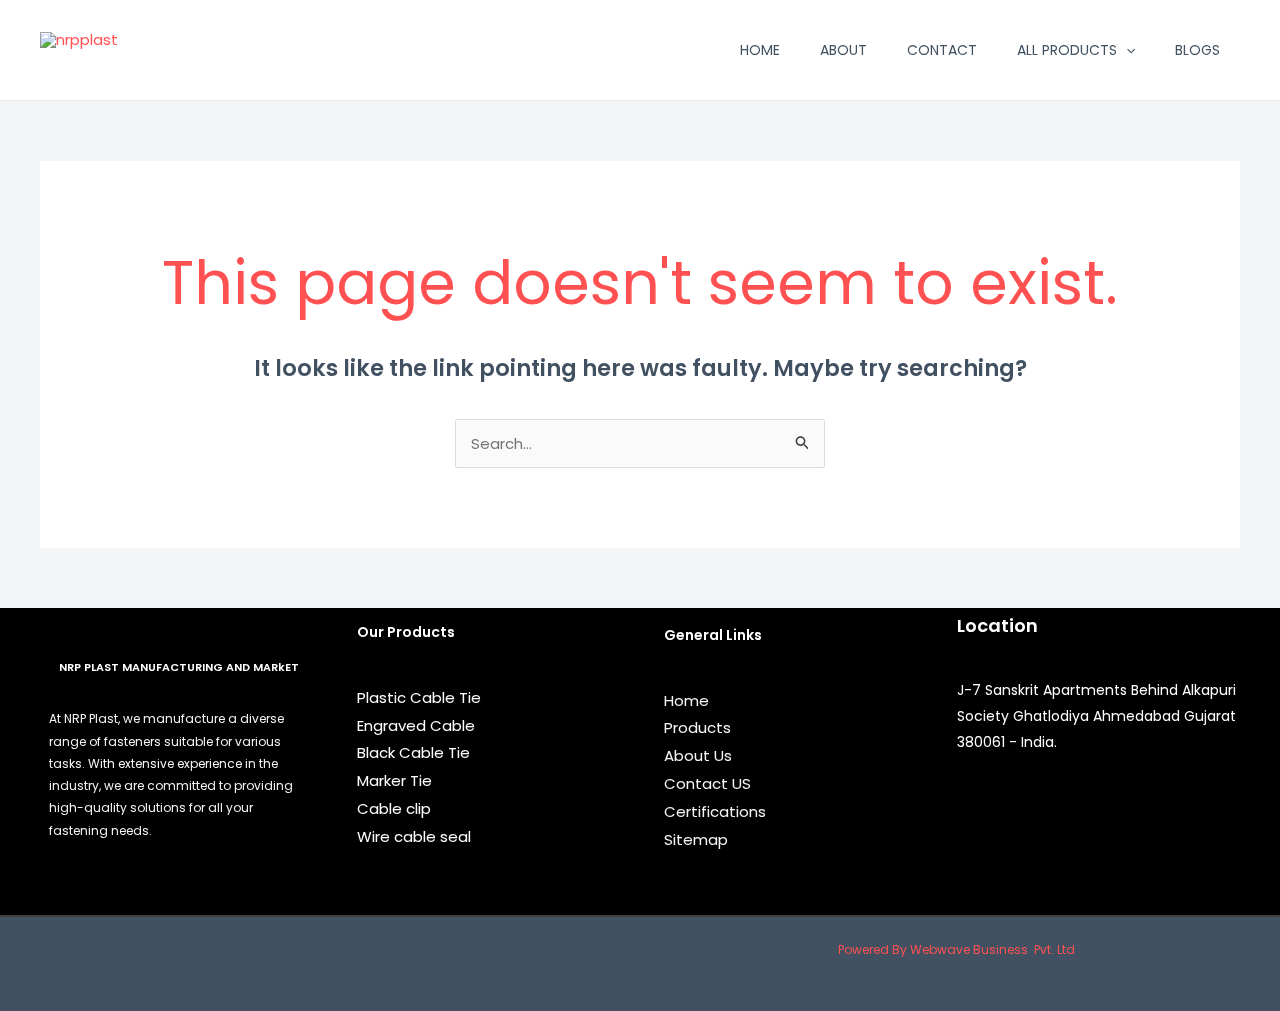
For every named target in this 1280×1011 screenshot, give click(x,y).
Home (760, 50)
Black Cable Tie (413, 752)
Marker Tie (394, 780)
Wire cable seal (414, 836)
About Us (698, 755)
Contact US (707, 783)
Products (697, 727)
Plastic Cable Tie (419, 697)
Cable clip (394, 808)
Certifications (715, 811)
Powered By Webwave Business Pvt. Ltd (956, 949)
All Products (1067, 50)
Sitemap (696, 839)
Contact (942, 50)
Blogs (1197, 50)
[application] (1126, 50)
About (843, 50)
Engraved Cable (416, 725)
